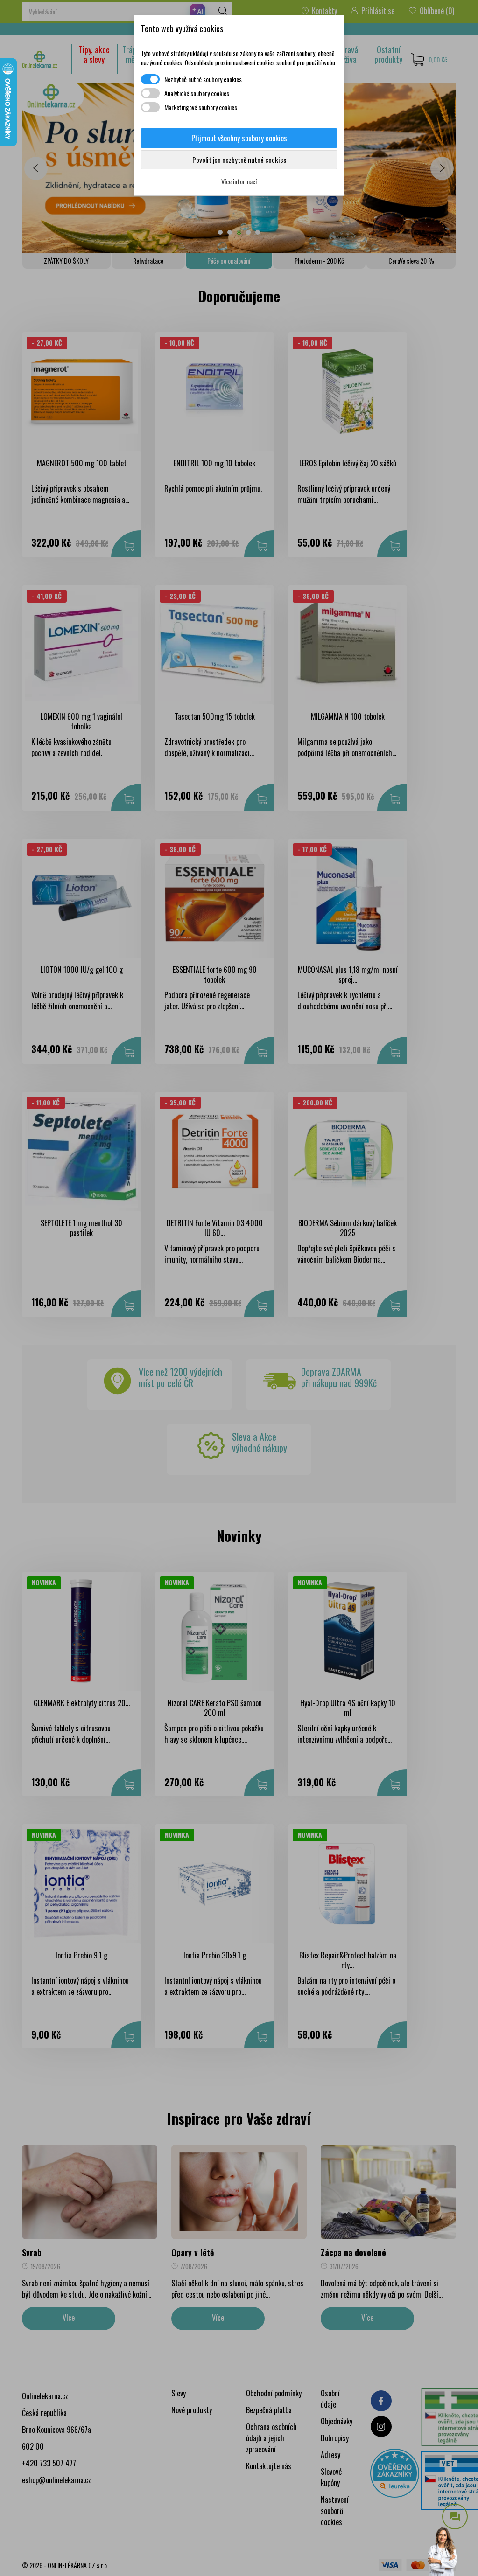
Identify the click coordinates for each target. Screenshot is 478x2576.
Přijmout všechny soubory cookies (239, 138)
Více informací (239, 181)
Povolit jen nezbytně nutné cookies (239, 160)
